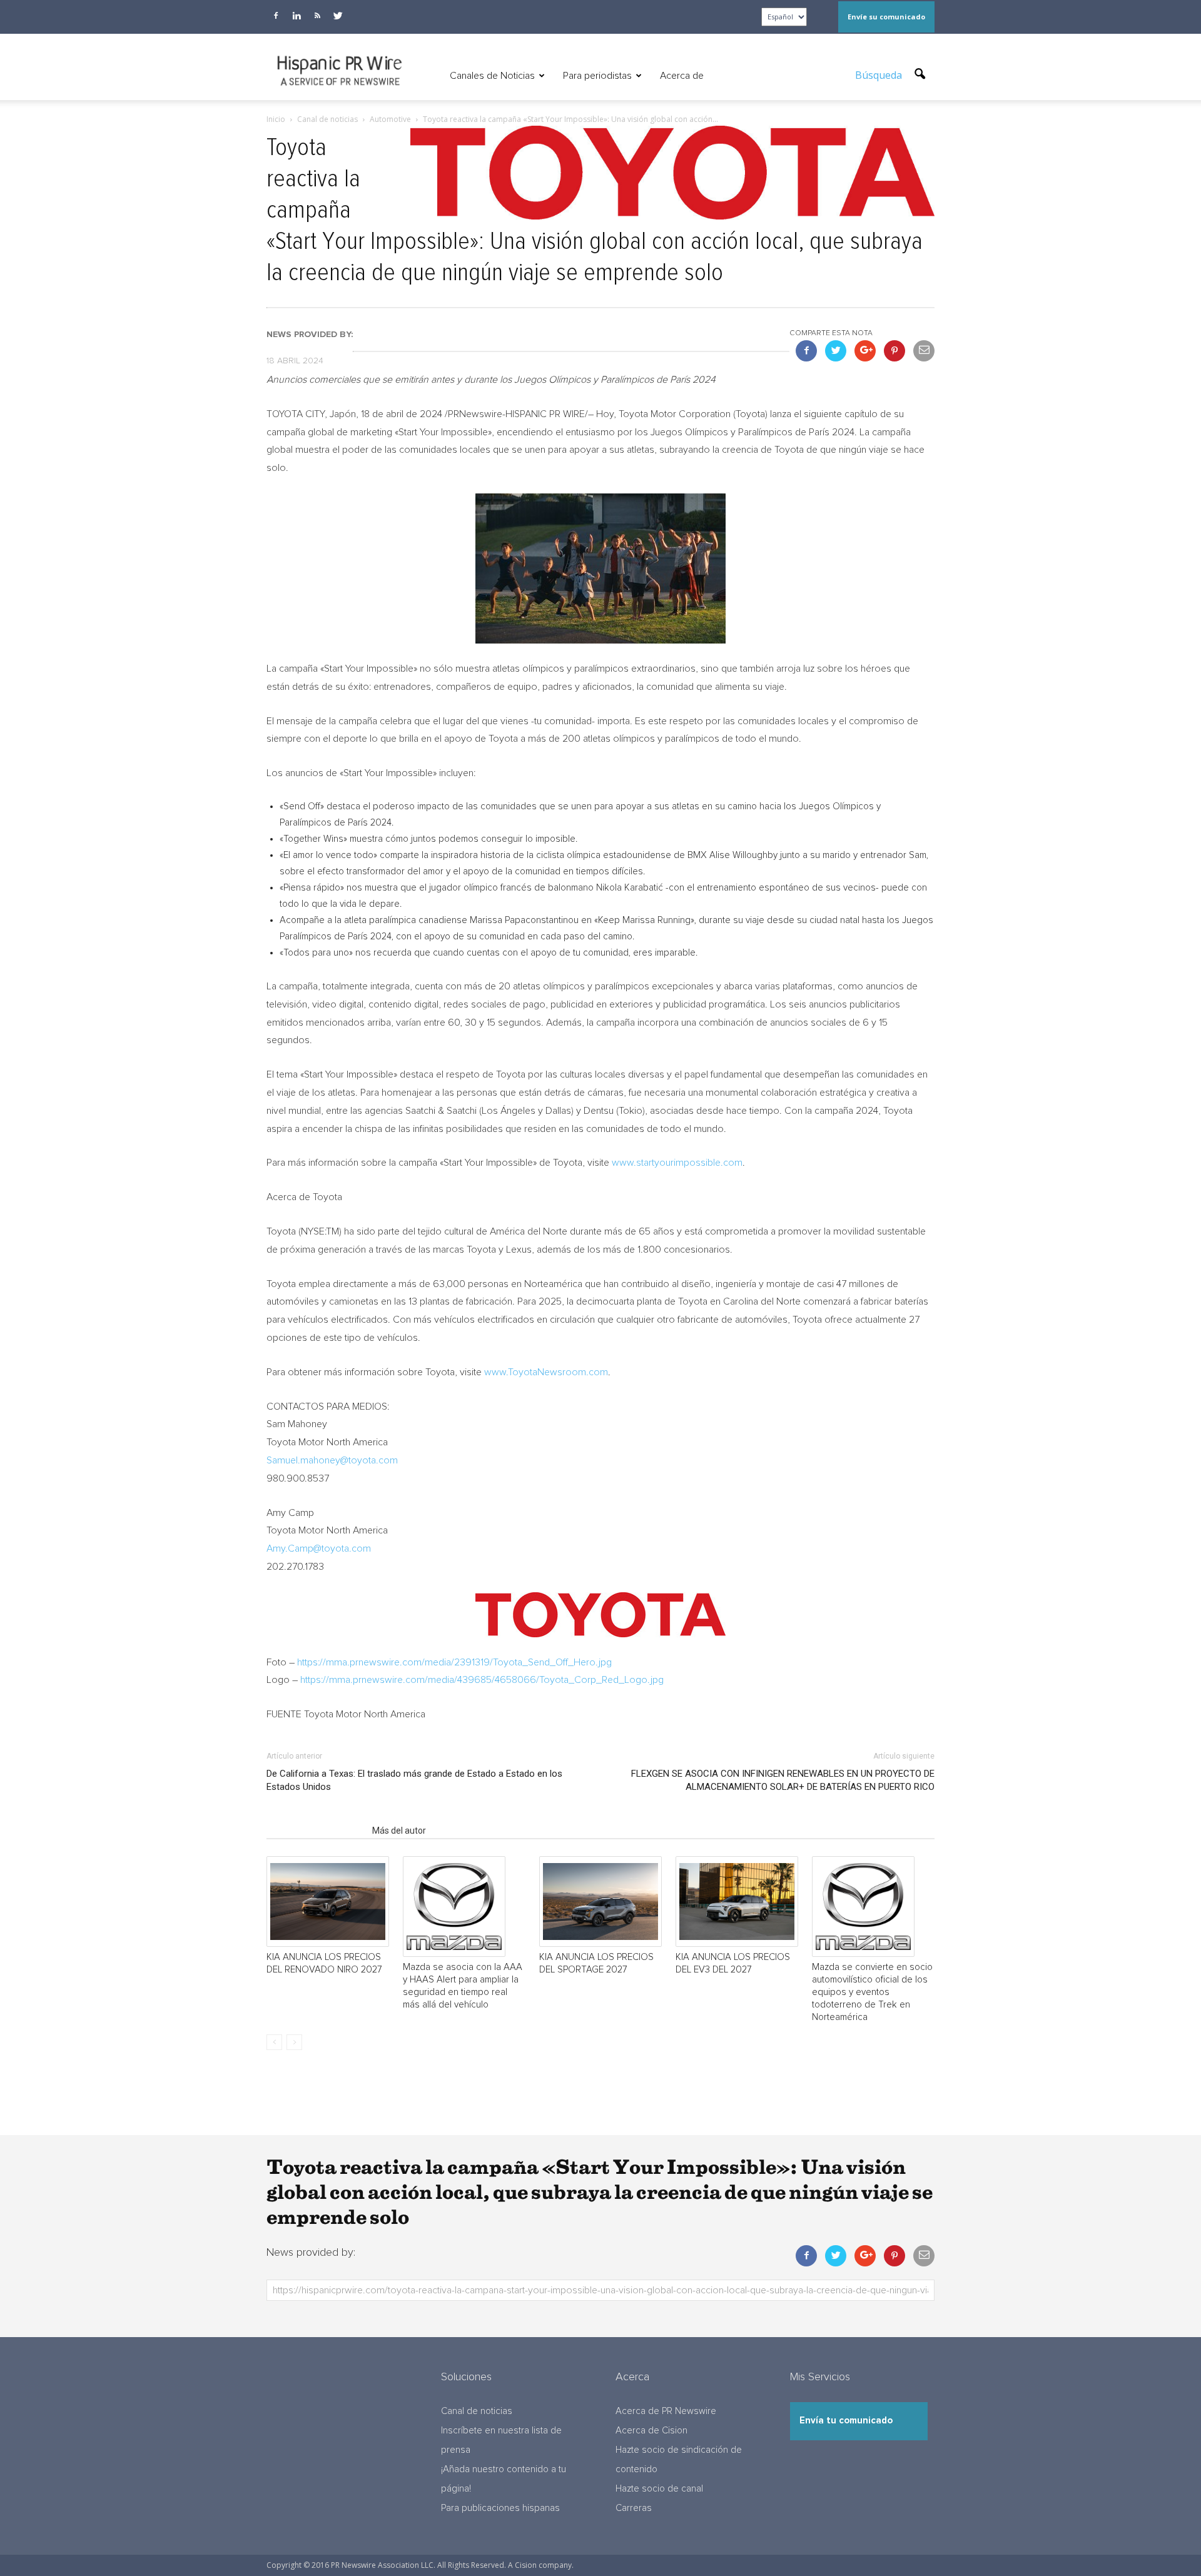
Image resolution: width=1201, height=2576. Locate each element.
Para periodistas (597, 76)
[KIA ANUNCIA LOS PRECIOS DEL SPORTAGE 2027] (600, 1902)
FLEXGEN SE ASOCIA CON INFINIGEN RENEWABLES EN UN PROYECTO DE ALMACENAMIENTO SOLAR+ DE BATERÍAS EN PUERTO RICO (783, 1780)
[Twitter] (338, 16)
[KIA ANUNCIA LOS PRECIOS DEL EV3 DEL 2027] (737, 1902)
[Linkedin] (296, 16)
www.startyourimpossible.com (677, 1163)
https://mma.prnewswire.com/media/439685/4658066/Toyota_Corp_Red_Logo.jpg (482, 1680)
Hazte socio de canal (659, 2489)
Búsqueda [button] (880, 75)
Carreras (634, 2508)
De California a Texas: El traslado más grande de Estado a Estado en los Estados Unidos (414, 1780)
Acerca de (682, 76)
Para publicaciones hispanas (500, 2508)
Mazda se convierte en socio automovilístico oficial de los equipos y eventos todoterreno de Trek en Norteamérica (872, 1992)
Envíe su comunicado (886, 17)
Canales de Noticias (492, 76)
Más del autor (399, 1831)
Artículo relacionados (316, 1831)
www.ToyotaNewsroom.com (546, 1372)
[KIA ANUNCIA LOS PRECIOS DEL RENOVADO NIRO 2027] (328, 1902)
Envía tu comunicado (846, 2421)
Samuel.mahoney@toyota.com (332, 1460)
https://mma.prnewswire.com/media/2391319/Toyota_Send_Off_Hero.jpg (454, 1662)
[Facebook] (276, 16)
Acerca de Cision (651, 2431)
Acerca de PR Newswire (666, 2411)
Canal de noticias (477, 2411)
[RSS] (317, 16)
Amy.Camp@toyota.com (319, 1548)
